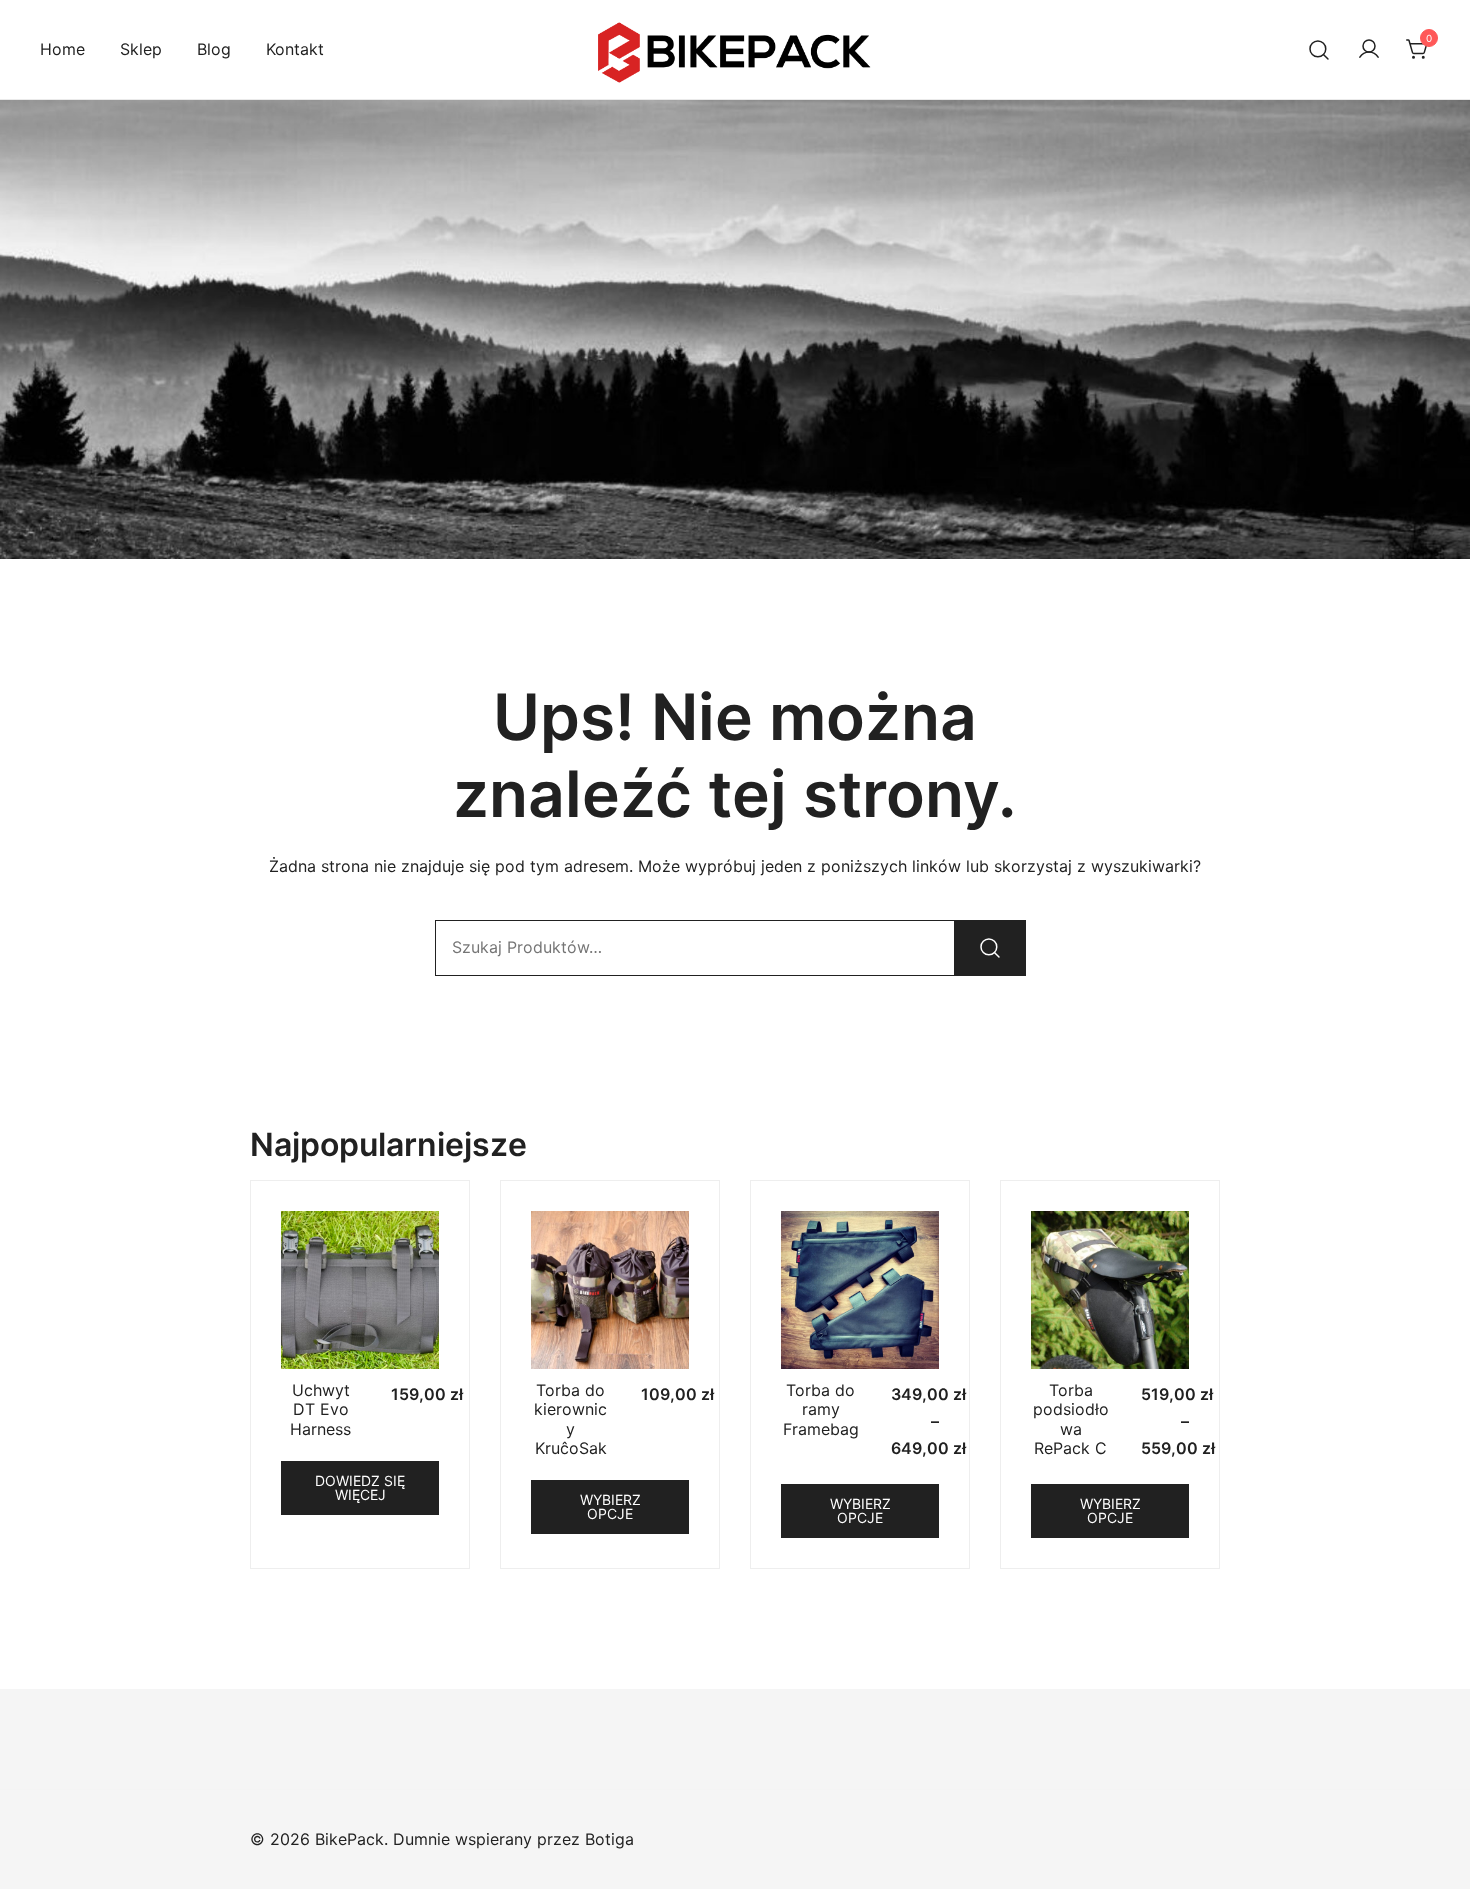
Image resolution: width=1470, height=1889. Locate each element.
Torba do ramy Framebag (821, 1409)
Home (62, 49)
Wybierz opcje (610, 1506)
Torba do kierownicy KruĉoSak (570, 1419)
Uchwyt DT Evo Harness (320, 1409)
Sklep (141, 49)
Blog (214, 49)
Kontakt (295, 49)
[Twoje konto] (1369, 50)
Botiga (609, 1839)
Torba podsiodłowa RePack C (1071, 1419)
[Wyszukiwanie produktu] (1319, 49)
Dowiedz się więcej (360, 1487)
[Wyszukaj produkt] (990, 948)
